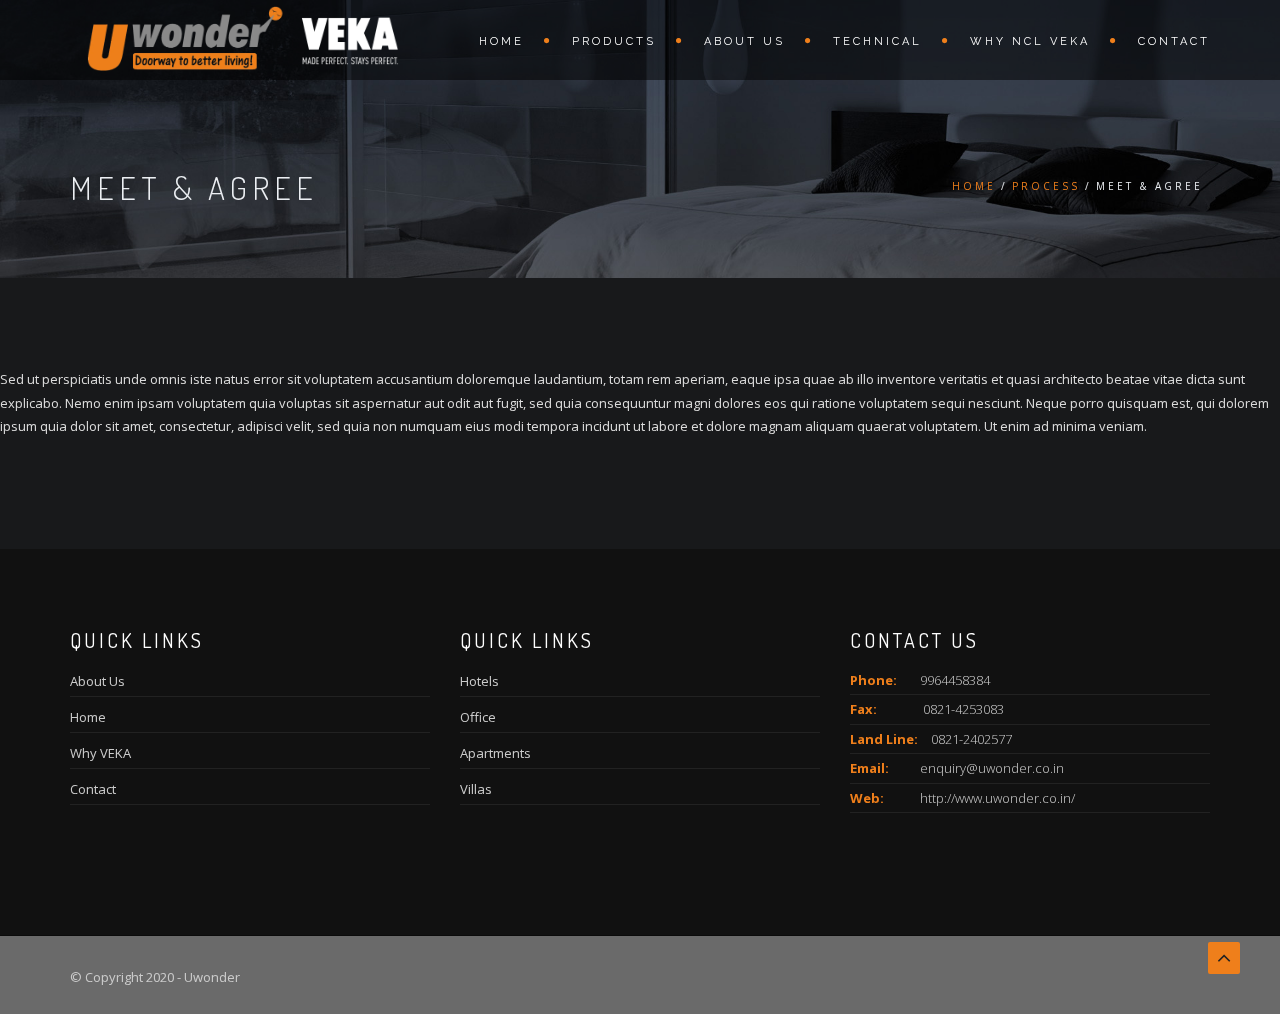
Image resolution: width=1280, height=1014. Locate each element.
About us (744, 41)
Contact (1174, 41)
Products (614, 41)
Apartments (495, 753)
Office (478, 717)
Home (501, 41)
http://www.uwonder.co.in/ (997, 798)
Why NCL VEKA (1030, 41)
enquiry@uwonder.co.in (992, 768)
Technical (877, 41)
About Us (97, 681)
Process (1046, 186)
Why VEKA (100, 753)
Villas (476, 789)
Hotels (479, 681)
